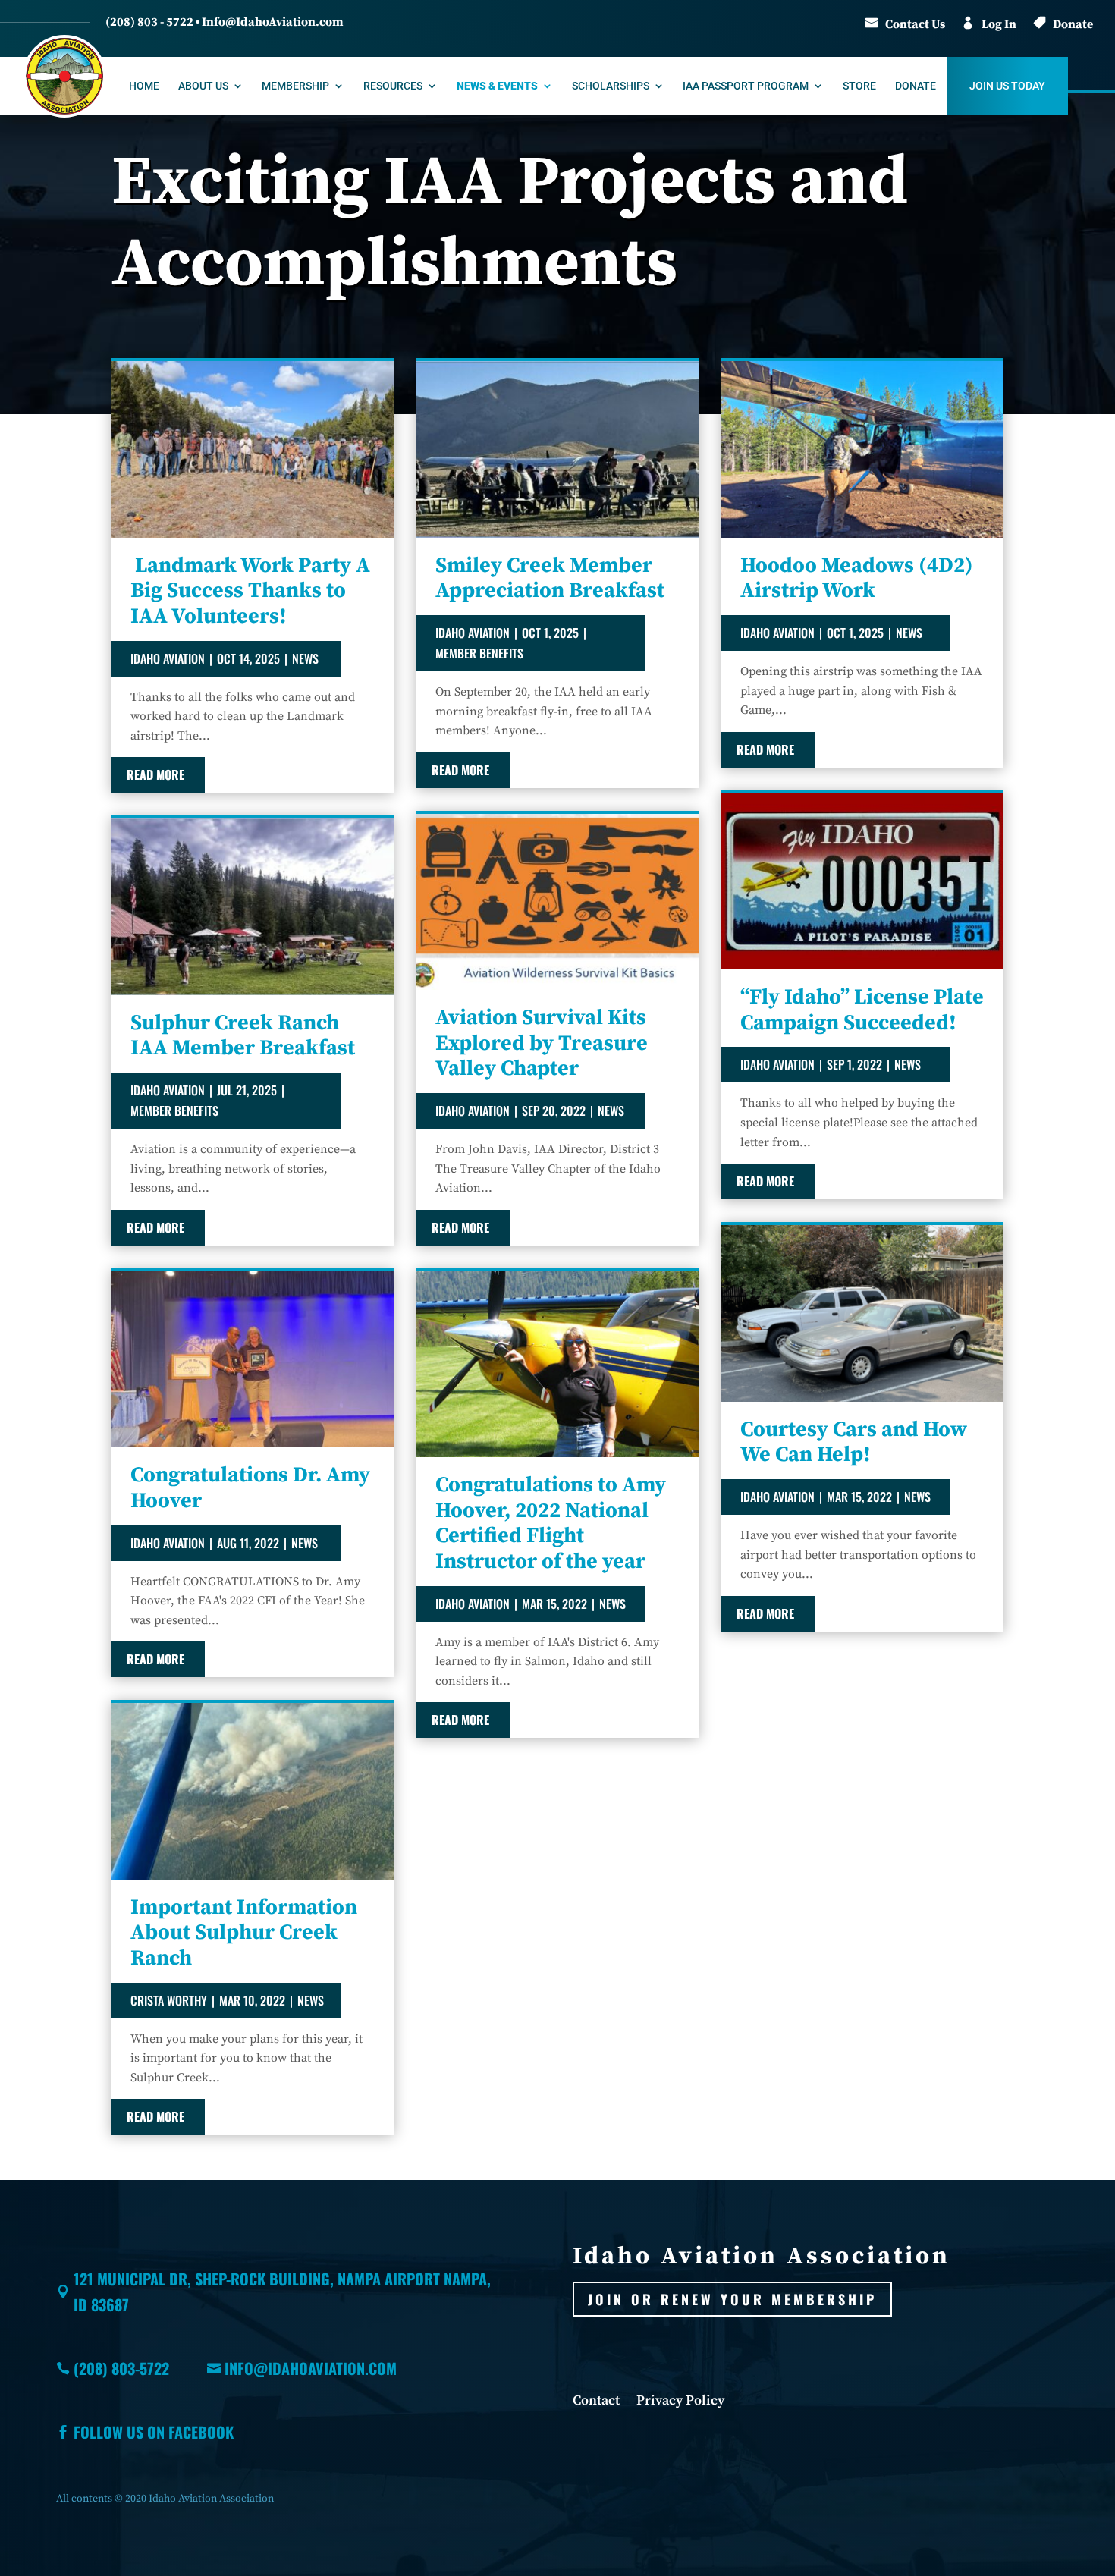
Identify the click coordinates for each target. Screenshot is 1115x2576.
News (305, 658)
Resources (393, 86)
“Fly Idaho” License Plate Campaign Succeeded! (862, 1010)
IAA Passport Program (746, 86)
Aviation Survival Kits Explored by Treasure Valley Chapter (542, 1043)
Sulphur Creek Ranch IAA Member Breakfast (243, 1036)
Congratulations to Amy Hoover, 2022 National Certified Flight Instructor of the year (551, 1523)
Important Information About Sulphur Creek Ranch (244, 1933)
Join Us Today (1007, 86)
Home (144, 86)
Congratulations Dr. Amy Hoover (250, 1488)
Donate (1073, 24)
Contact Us (915, 24)
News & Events (497, 86)
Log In (999, 24)
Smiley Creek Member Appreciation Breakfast (550, 578)
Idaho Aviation (168, 658)
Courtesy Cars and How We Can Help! (854, 1442)
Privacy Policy (680, 2402)
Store (859, 86)
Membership (295, 86)
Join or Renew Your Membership (732, 2299)
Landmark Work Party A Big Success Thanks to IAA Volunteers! (250, 591)
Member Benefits (174, 1111)
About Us (203, 86)
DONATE (916, 86)
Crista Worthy (169, 2000)
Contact (596, 2402)
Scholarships (611, 86)
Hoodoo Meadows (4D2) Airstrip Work (857, 578)
